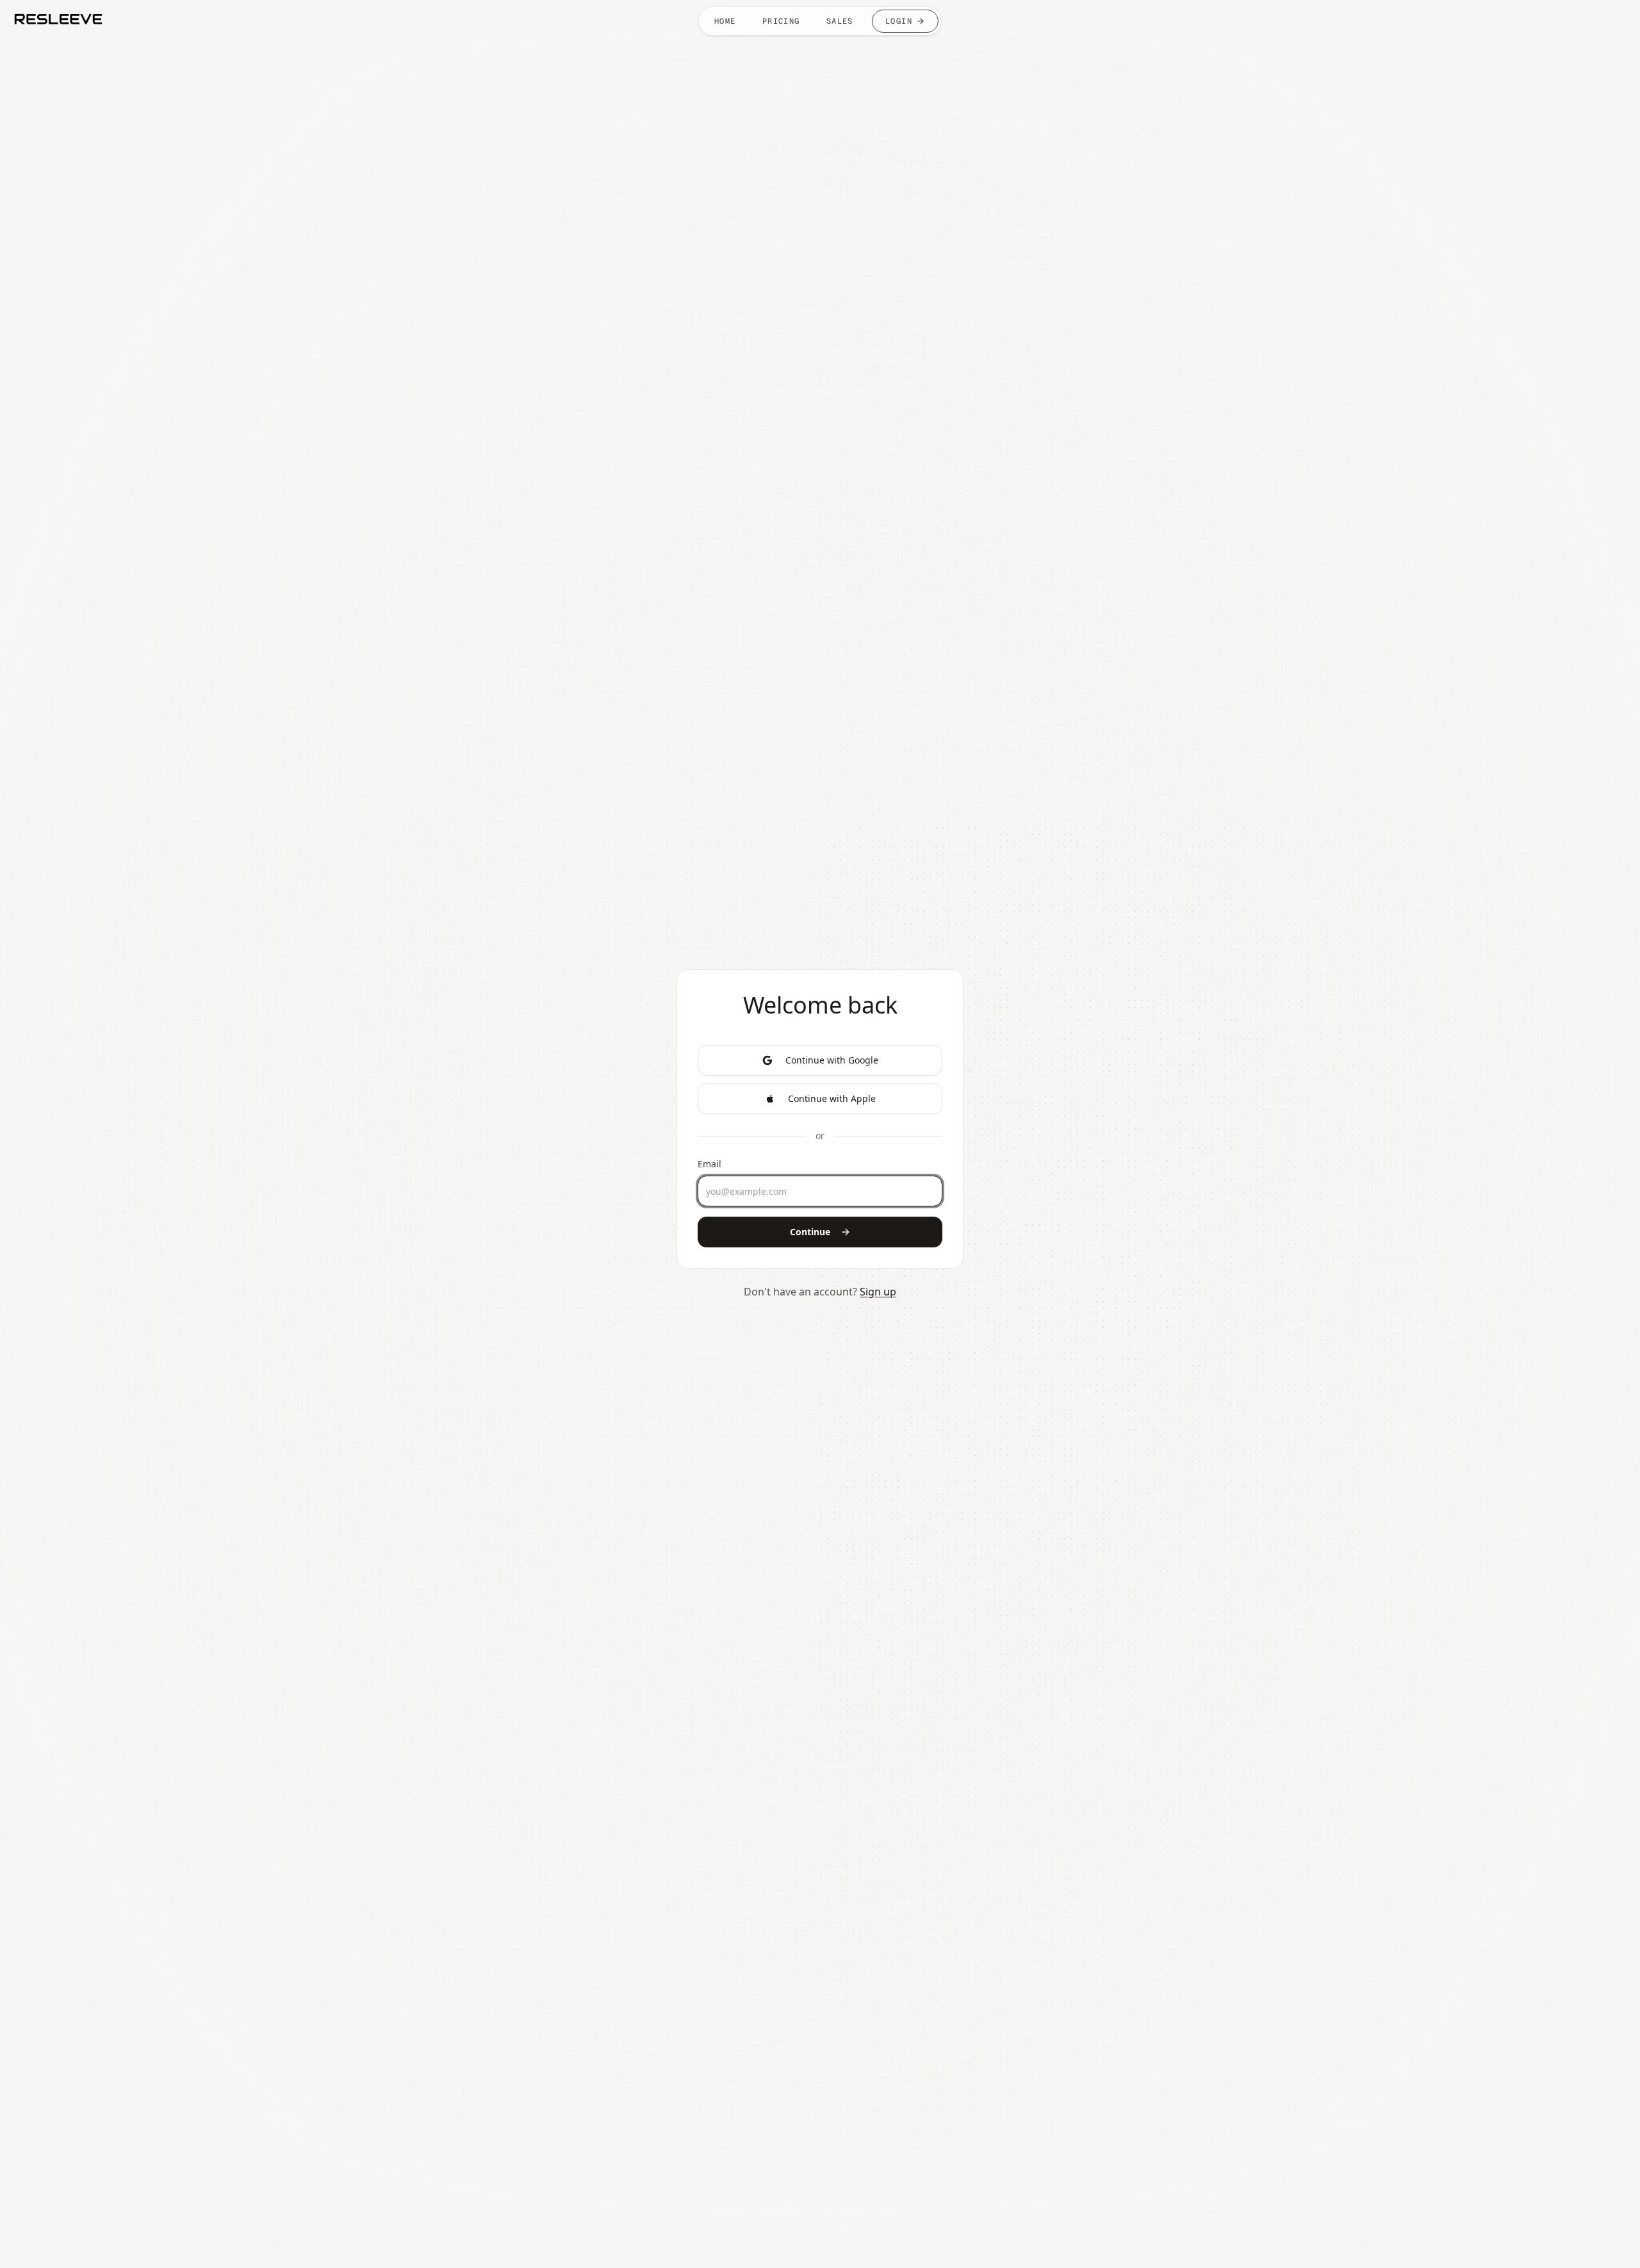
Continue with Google (832, 1060)
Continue (810, 1232)
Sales (840, 21)
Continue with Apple (832, 1098)
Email (709, 1164)
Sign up (878, 1292)
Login (899, 21)
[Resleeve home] (58, 19)
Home (725, 21)
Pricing (781, 21)
